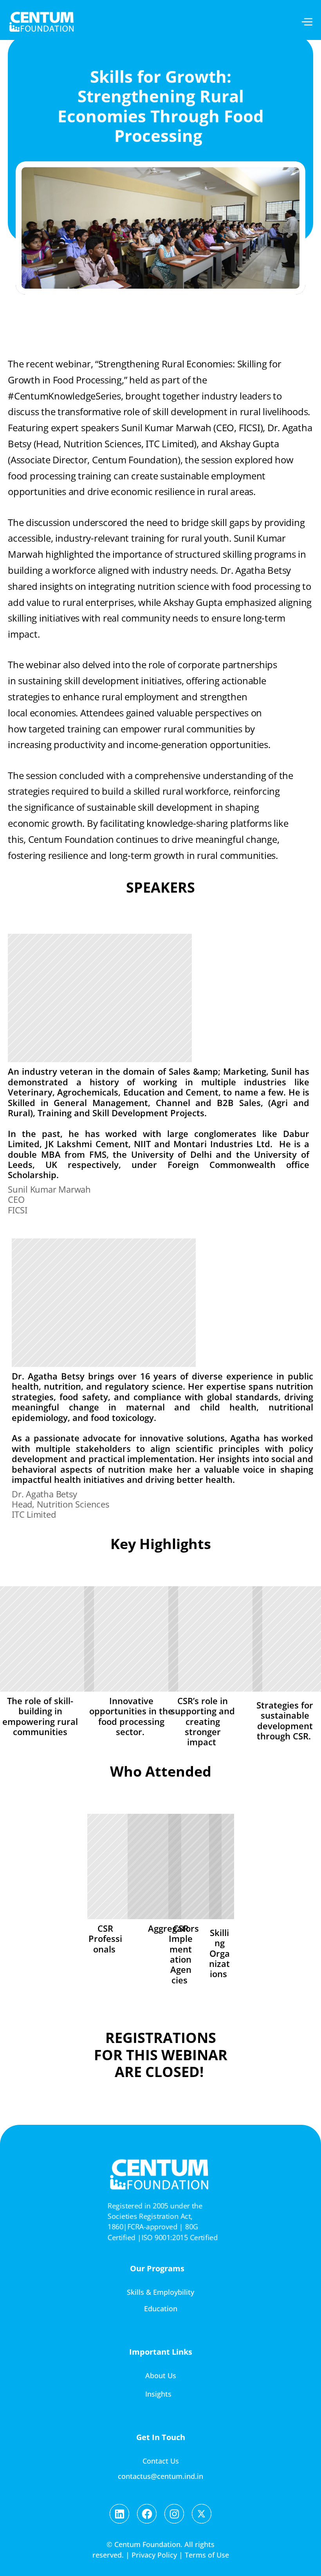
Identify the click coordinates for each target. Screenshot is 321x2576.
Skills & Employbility (160, 2292)
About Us (161, 2375)
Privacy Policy (154, 2555)
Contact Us (161, 2461)
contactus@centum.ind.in (160, 2476)
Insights (158, 2394)
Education (161, 2308)
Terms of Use (207, 2555)
